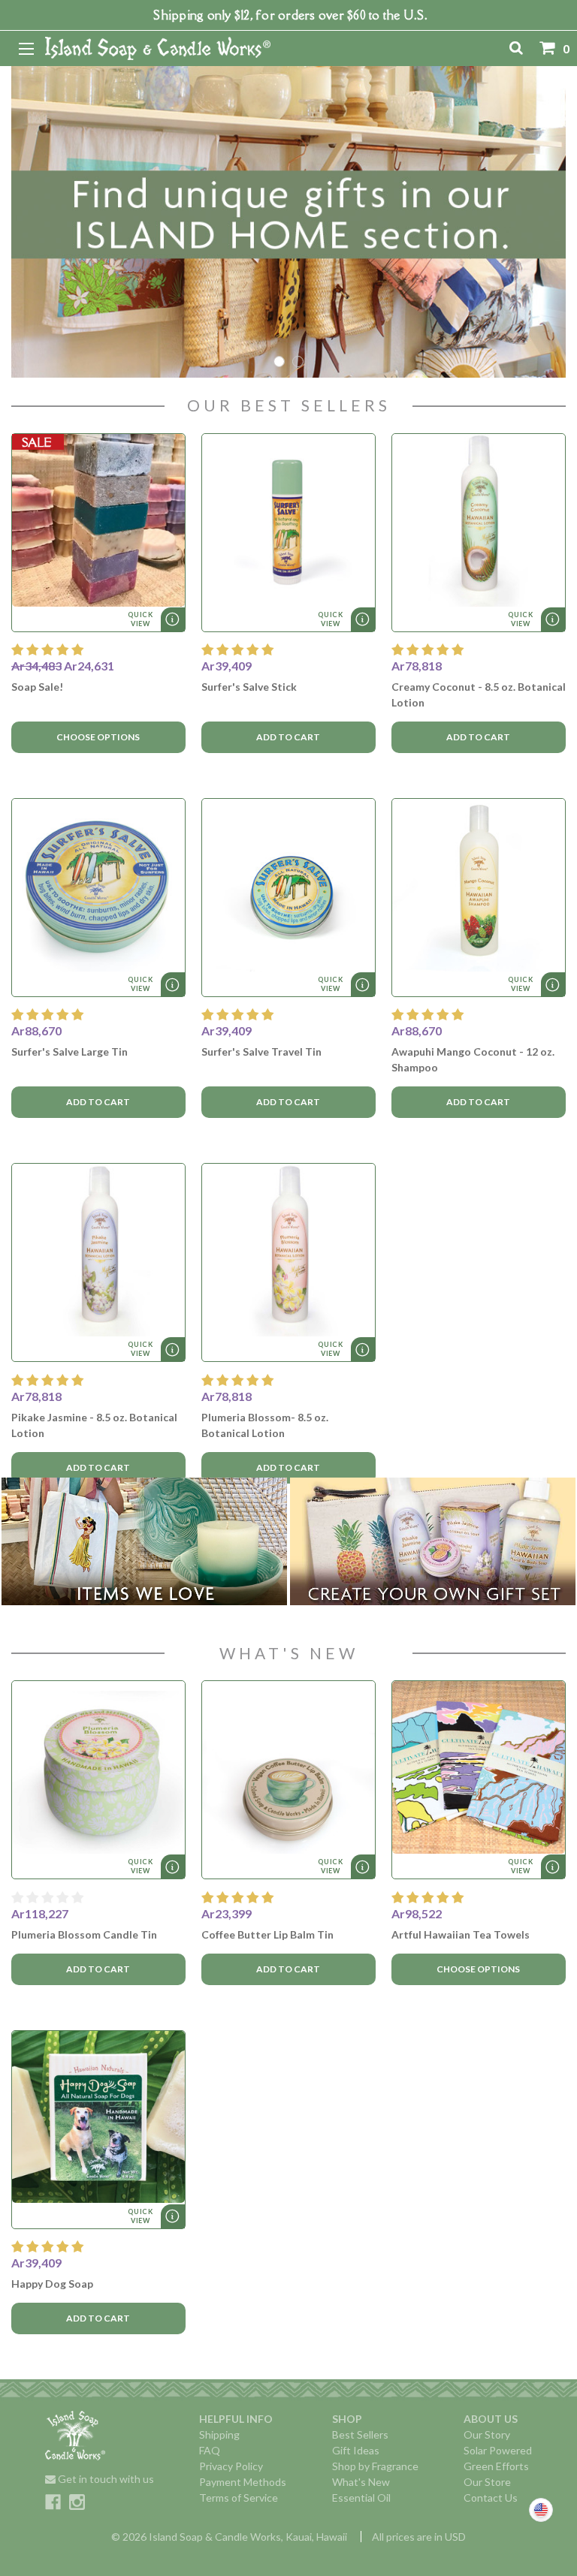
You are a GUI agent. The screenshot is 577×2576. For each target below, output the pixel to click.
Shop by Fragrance (375, 2466)
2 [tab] (298, 362)
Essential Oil (361, 2498)
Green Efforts (496, 2466)
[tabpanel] (288, 222)
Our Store (487, 2482)
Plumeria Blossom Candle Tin (84, 1934)
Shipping (219, 2434)
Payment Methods (243, 2482)
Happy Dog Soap (52, 2284)
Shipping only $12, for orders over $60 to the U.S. (290, 15)
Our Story (487, 2434)
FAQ (210, 2450)
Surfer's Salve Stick (249, 687)
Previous (24, 222)
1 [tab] (279, 362)
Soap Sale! (37, 687)
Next (553, 222)
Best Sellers (360, 2434)
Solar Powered (498, 2450)
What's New (361, 2482)
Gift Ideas (356, 2450)
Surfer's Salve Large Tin (69, 1051)
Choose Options (98, 737)
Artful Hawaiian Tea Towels (461, 1934)
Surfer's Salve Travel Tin (261, 1051)
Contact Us (491, 2498)
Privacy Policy (231, 2466)
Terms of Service (239, 2498)
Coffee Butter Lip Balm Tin (267, 1934)
